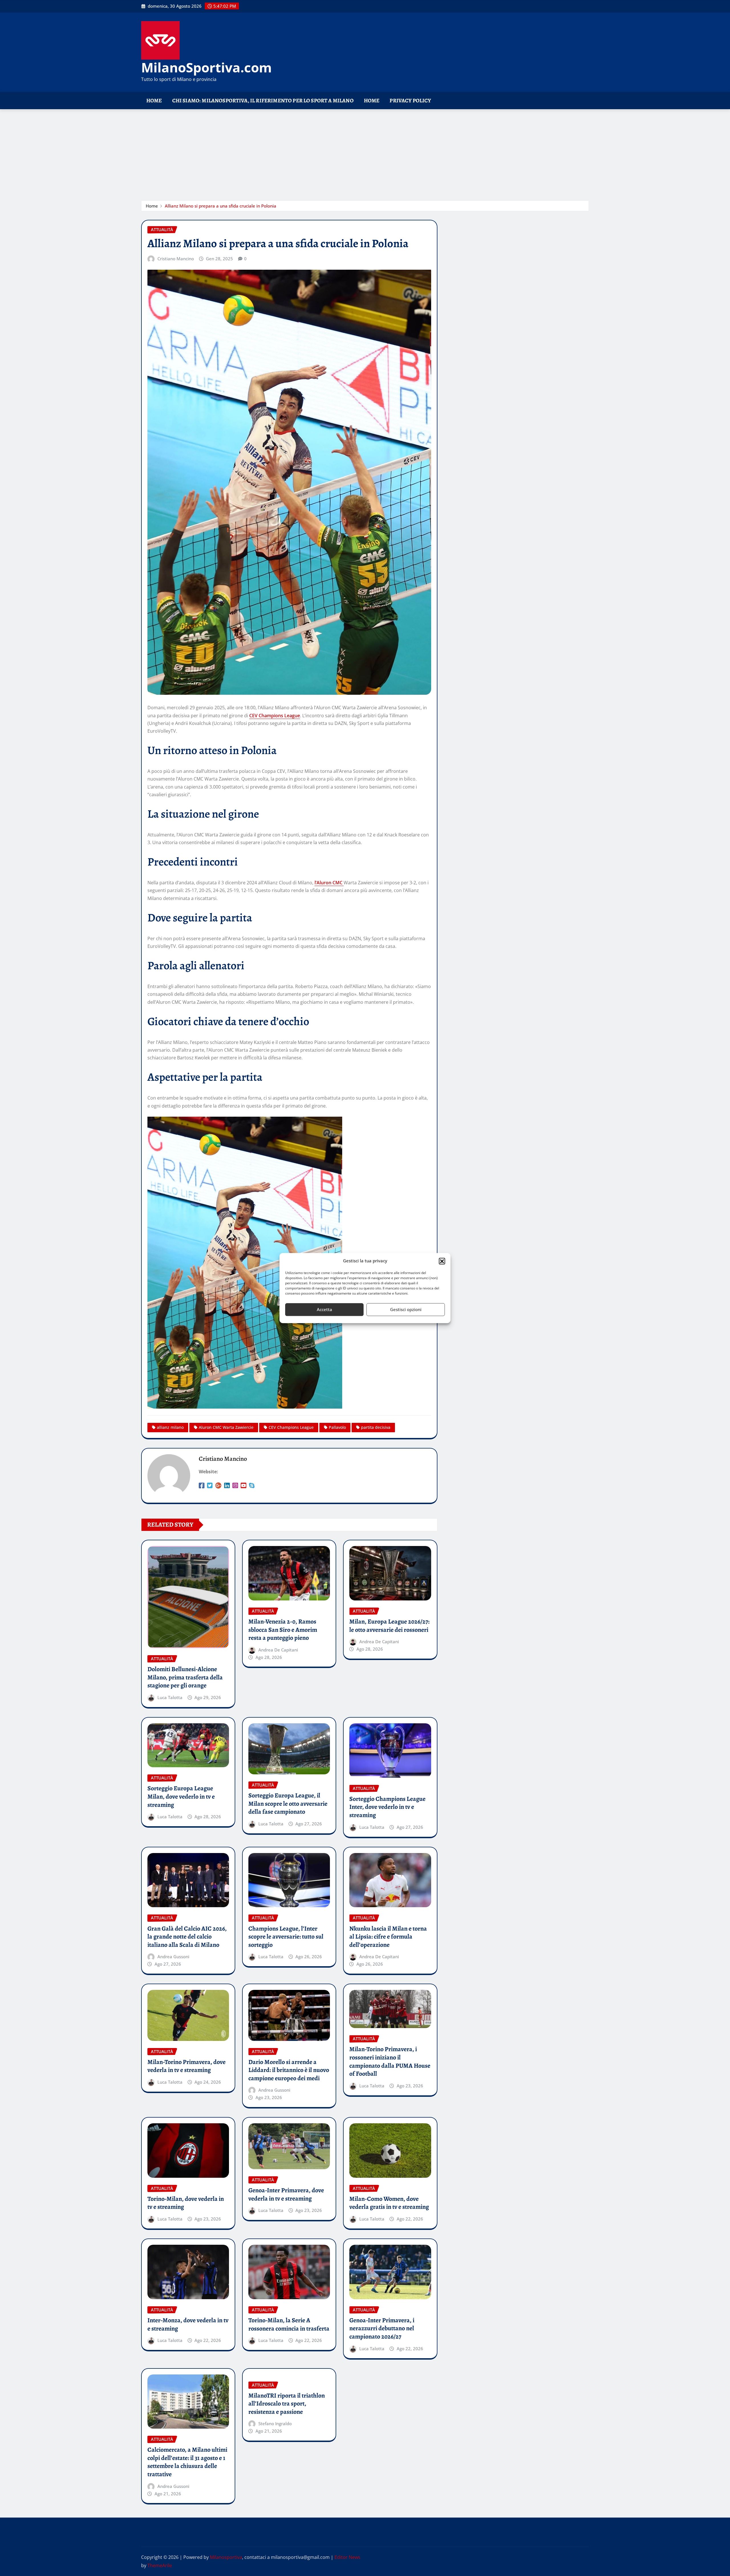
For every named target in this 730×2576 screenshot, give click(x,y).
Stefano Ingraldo (275, 2423)
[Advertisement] (365, 152)
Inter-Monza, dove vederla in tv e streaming (188, 2324)
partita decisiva (376, 1427)
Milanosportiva (226, 2557)
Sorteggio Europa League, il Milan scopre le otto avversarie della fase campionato (288, 1804)
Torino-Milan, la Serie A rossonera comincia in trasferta (289, 2324)
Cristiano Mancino (176, 259)
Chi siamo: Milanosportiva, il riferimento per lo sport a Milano (263, 100)
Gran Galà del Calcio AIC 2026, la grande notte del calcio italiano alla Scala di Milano (187, 1937)
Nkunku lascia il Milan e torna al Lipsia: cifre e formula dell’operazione (388, 1937)
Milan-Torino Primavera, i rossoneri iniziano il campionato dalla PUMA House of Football (390, 2061)
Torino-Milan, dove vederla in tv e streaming (186, 2203)
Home (154, 100)
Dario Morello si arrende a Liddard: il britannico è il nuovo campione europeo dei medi (289, 2070)
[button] (442, 1261)
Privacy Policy (410, 100)
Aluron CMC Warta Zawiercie (226, 1427)
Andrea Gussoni (173, 1957)
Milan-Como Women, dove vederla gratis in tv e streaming (389, 2203)
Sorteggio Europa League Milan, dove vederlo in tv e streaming (181, 1796)
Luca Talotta (170, 1697)
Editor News (347, 2557)
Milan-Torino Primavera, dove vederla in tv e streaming (186, 2066)
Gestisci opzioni (406, 1309)
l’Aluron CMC (329, 883)
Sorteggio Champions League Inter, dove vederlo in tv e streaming (387, 1807)
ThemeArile (160, 2565)
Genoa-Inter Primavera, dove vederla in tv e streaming (286, 2194)
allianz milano (170, 1427)
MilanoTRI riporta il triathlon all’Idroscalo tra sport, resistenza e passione (287, 2404)
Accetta (325, 1309)
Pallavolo (337, 1427)
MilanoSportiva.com (206, 67)
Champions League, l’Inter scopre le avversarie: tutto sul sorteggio (286, 1937)
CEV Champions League (275, 716)
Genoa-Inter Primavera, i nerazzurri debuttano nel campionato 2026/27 (382, 2328)
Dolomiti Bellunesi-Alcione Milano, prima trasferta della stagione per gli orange (185, 1677)
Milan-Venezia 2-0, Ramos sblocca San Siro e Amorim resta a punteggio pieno (283, 1630)
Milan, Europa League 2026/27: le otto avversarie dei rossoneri (389, 1626)
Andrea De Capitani (278, 1650)
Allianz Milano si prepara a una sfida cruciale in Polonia (221, 206)
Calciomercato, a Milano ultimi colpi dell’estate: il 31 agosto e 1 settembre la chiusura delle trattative (187, 2462)
